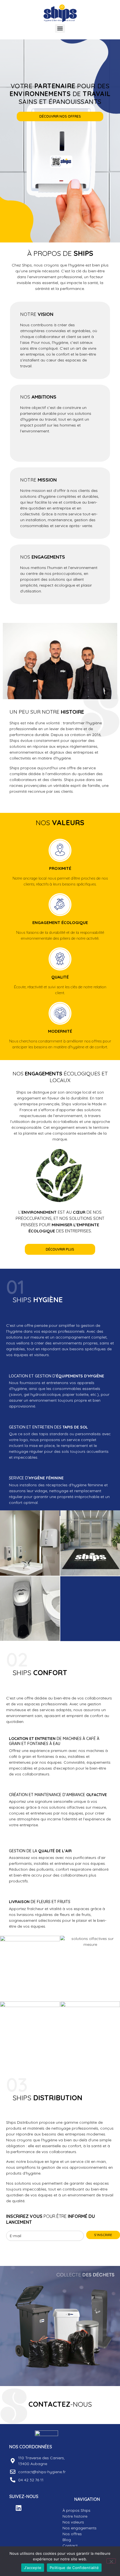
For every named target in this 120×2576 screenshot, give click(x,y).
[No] (111, 2561)
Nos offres (72, 2534)
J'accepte (33, 2568)
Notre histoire (75, 2516)
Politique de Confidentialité (74, 2568)
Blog (67, 2540)
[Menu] (60, 28)
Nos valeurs (73, 2522)
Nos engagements (80, 2528)
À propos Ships (76, 2510)
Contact (70, 2546)
